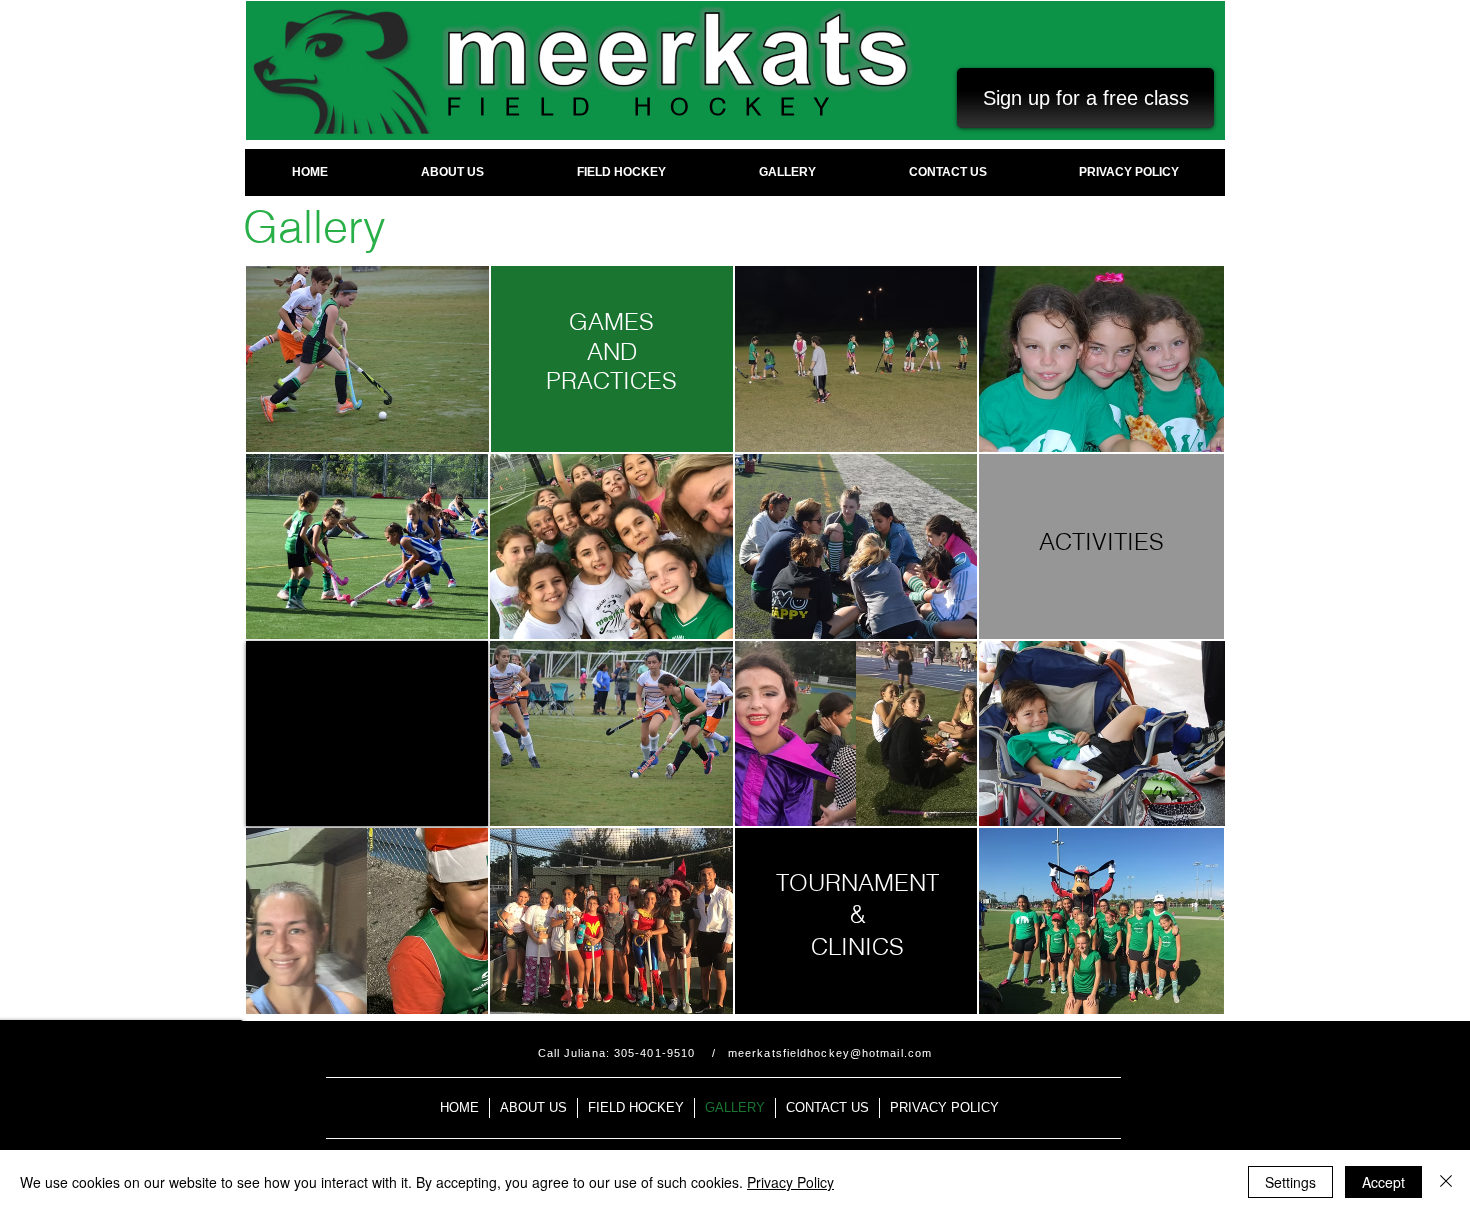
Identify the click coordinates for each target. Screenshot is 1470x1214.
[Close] (1446, 1182)
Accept (1383, 1182)
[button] (367, 733)
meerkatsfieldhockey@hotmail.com (830, 1053)
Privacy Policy (790, 1182)
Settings (1290, 1182)
